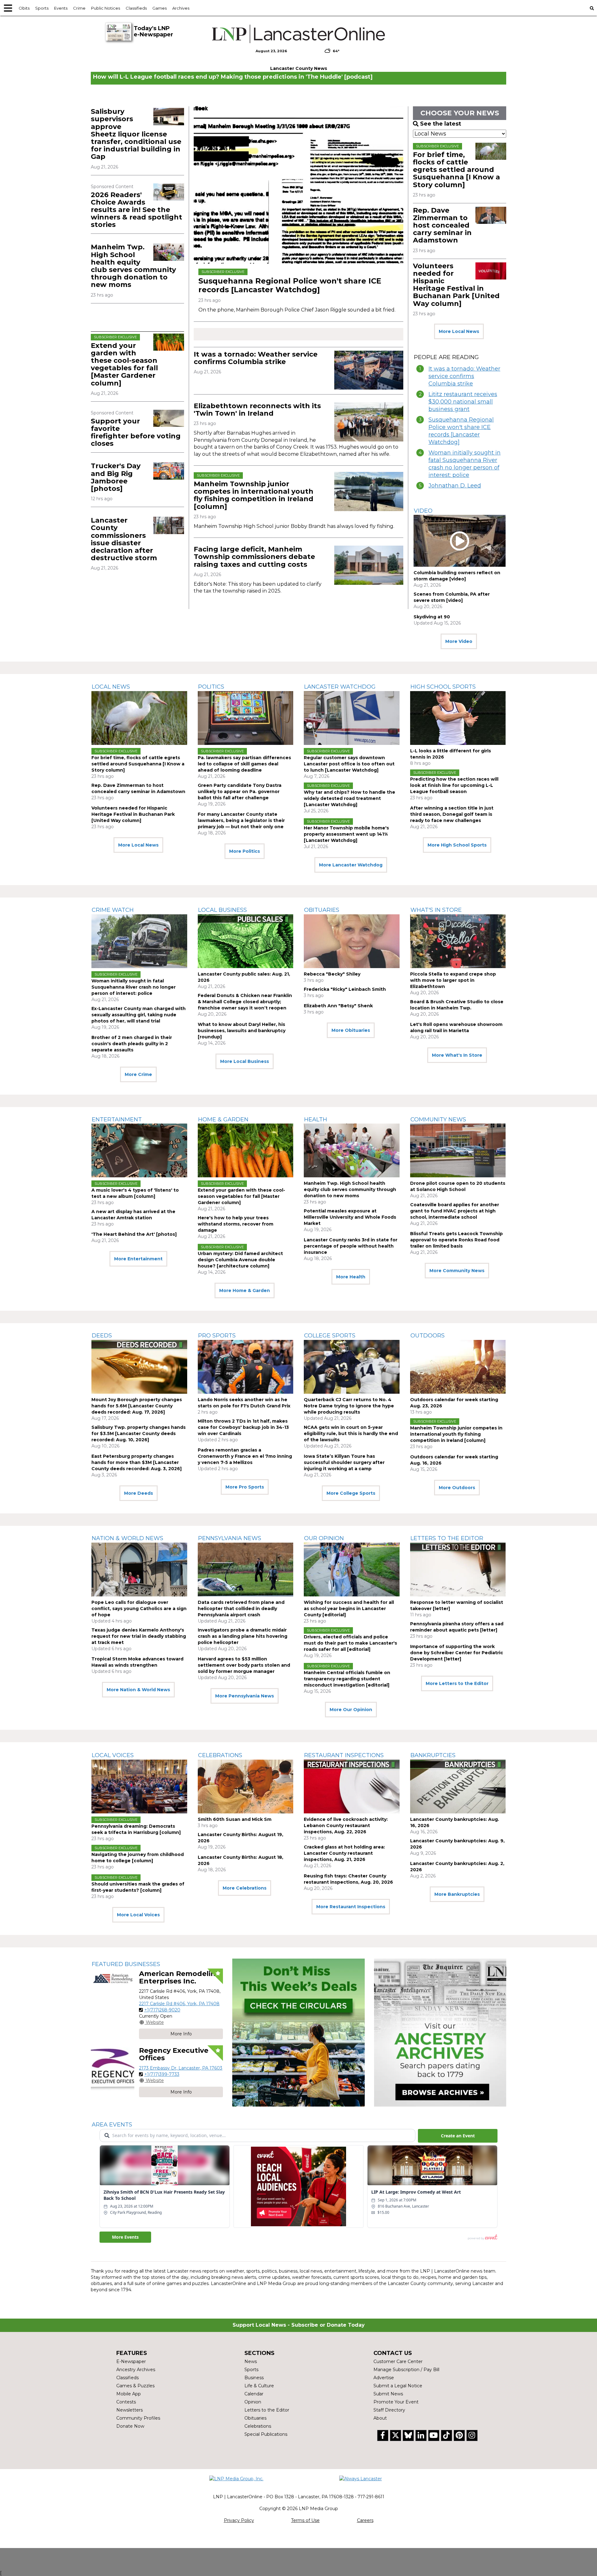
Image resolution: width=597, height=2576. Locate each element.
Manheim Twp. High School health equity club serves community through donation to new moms (133, 266)
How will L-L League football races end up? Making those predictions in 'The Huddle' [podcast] (233, 77)
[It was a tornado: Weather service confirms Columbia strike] (369, 370)
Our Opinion (324, 1538)
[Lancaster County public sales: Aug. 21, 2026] (246, 941)
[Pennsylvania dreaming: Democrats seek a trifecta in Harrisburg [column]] (139, 1787)
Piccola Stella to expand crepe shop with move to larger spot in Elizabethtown (453, 980)
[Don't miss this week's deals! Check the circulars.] (298, 2033)
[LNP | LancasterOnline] (299, 34)
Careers (365, 2520)
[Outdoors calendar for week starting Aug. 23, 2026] (458, 1367)
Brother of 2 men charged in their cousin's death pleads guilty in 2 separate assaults (132, 1044)
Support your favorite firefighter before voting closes (136, 432)
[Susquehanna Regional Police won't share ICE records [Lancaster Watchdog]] (298, 185)
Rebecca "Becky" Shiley (332, 974)
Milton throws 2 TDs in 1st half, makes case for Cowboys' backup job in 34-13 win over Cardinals (243, 1427)
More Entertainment (138, 1259)
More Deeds (139, 1493)
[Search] (592, 8)
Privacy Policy (239, 2520)
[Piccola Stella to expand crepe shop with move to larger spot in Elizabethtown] (458, 941)
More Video (459, 641)
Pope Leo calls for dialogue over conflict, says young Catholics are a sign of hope (139, 1609)
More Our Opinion (351, 1710)
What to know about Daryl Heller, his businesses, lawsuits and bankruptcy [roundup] (242, 1031)
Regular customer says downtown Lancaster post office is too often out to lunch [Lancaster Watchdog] (349, 764)
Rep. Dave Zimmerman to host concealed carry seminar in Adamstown (442, 225)
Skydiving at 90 (432, 617)
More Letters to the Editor (457, 1683)
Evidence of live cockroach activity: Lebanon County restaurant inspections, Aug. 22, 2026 (346, 1826)
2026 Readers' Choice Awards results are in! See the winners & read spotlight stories (137, 210)
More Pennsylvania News (245, 1696)
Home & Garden (223, 1119)
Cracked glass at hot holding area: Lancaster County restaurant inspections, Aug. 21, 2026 (344, 1853)
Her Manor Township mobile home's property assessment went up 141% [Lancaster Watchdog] (346, 834)
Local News (111, 687)
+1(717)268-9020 (162, 2010)
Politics (211, 687)
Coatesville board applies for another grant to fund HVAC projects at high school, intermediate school (455, 1211)
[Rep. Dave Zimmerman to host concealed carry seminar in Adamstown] (491, 215)
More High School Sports (457, 845)
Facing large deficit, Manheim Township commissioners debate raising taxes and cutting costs (254, 557)
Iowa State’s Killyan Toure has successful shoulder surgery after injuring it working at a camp (344, 1462)
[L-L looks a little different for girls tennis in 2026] (458, 718)
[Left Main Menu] (8, 8)
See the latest (441, 124)
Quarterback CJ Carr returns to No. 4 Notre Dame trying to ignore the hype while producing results (349, 1406)
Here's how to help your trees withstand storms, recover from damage (236, 1224)
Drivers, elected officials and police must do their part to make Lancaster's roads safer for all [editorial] (350, 1643)
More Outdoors (457, 1488)
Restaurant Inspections (344, 1755)
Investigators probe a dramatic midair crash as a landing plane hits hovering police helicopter (243, 1636)
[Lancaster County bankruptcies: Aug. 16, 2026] (458, 1787)
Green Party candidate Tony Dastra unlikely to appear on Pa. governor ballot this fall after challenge (240, 792)
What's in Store (436, 910)
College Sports (330, 1336)
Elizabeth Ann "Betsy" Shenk (338, 1006)
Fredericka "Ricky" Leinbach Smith (345, 989)
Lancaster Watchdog (340, 687)
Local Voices (113, 1755)
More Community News (457, 1271)
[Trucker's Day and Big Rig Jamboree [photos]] (169, 471)
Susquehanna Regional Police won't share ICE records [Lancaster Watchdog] (290, 285)
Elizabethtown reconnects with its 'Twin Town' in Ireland (257, 410)
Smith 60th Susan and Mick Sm (235, 1819)
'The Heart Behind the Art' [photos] (134, 1234)
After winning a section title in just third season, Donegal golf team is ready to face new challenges (452, 814)
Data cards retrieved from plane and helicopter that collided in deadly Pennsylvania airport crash (241, 1609)
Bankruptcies (433, 1755)
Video (423, 511)
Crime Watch (113, 910)
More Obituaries (351, 1030)
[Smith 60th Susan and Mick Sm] (246, 1787)
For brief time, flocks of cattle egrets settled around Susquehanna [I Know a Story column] (456, 170)
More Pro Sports (245, 1487)
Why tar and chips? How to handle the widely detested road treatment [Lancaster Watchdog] (349, 798)
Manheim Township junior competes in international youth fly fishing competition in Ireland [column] (254, 495)
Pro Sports (217, 1336)
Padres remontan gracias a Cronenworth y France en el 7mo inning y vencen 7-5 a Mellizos (245, 1456)
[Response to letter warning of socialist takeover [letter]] (458, 1570)
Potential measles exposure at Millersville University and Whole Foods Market (350, 1217)
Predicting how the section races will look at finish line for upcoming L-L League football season (454, 785)
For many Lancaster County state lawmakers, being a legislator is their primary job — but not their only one (241, 820)
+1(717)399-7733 (162, 2074)
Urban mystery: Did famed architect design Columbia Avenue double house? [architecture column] (240, 1260)
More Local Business (245, 1061)
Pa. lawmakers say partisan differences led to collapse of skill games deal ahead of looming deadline (244, 764)
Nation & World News (127, 1538)
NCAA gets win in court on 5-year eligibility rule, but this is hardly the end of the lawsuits (351, 1433)
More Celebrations (245, 1888)
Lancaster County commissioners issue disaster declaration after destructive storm (124, 539)
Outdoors (428, 1336)
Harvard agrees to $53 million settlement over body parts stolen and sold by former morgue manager (244, 1665)
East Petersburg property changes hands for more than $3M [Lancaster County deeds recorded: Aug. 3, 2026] (137, 1462)
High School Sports (443, 687)
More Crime (138, 1074)
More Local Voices (138, 1915)
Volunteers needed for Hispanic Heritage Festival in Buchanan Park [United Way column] (456, 285)
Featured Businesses (126, 1964)
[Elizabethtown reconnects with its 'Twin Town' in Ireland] (369, 422)
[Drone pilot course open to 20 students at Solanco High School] (458, 1150)
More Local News (459, 331)
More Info (181, 2034)
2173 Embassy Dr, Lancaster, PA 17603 (181, 2068)
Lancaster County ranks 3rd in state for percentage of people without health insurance (351, 1246)
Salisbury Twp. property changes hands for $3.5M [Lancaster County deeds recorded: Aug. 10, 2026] (139, 1433)
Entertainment (117, 1119)
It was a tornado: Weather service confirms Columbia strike (256, 358)
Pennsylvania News (230, 1538)
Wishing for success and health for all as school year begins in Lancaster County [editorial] (349, 1609)
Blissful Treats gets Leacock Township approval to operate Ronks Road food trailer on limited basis (456, 1240)
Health (316, 1119)
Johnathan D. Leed (455, 486)
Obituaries (322, 910)
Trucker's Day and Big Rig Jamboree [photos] (116, 477)
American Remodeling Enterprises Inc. (180, 1977)
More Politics (245, 851)
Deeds (102, 1336)
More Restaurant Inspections (351, 1907)
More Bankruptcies (457, 1894)
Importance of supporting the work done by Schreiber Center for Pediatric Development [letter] (457, 1653)
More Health (351, 1277)
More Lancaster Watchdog (351, 865)
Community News (438, 1119)
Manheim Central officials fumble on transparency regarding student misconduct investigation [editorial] (347, 1679)
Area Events (112, 2125)
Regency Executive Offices (174, 2054)
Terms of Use (305, 2520)
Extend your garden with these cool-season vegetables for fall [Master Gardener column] (124, 364)
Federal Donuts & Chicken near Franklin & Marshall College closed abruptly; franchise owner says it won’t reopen (245, 1002)
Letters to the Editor (447, 1538)
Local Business (222, 910)
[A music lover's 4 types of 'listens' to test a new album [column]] (139, 1150)
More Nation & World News (138, 1690)
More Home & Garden (245, 1290)
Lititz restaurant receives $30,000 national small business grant (463, 402)
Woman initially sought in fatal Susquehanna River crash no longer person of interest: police (465, 464)
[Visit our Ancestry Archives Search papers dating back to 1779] (440, 2033)
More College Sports (351, 1493)
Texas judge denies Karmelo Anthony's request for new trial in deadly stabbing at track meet (139, 1636)
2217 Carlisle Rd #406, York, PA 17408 (179, 2004)
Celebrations (220, 1755)
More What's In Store (457, 1055)
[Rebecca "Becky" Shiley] (352, 941)
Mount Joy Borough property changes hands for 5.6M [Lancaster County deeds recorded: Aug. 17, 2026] (137, 1406)
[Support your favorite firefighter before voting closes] (169, 418)
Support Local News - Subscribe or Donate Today (299, 2325)
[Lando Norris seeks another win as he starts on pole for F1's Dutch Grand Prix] (246, 1367)
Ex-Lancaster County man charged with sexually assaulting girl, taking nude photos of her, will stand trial (139, 1015)
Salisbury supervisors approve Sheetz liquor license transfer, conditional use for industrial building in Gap (136, 134)
